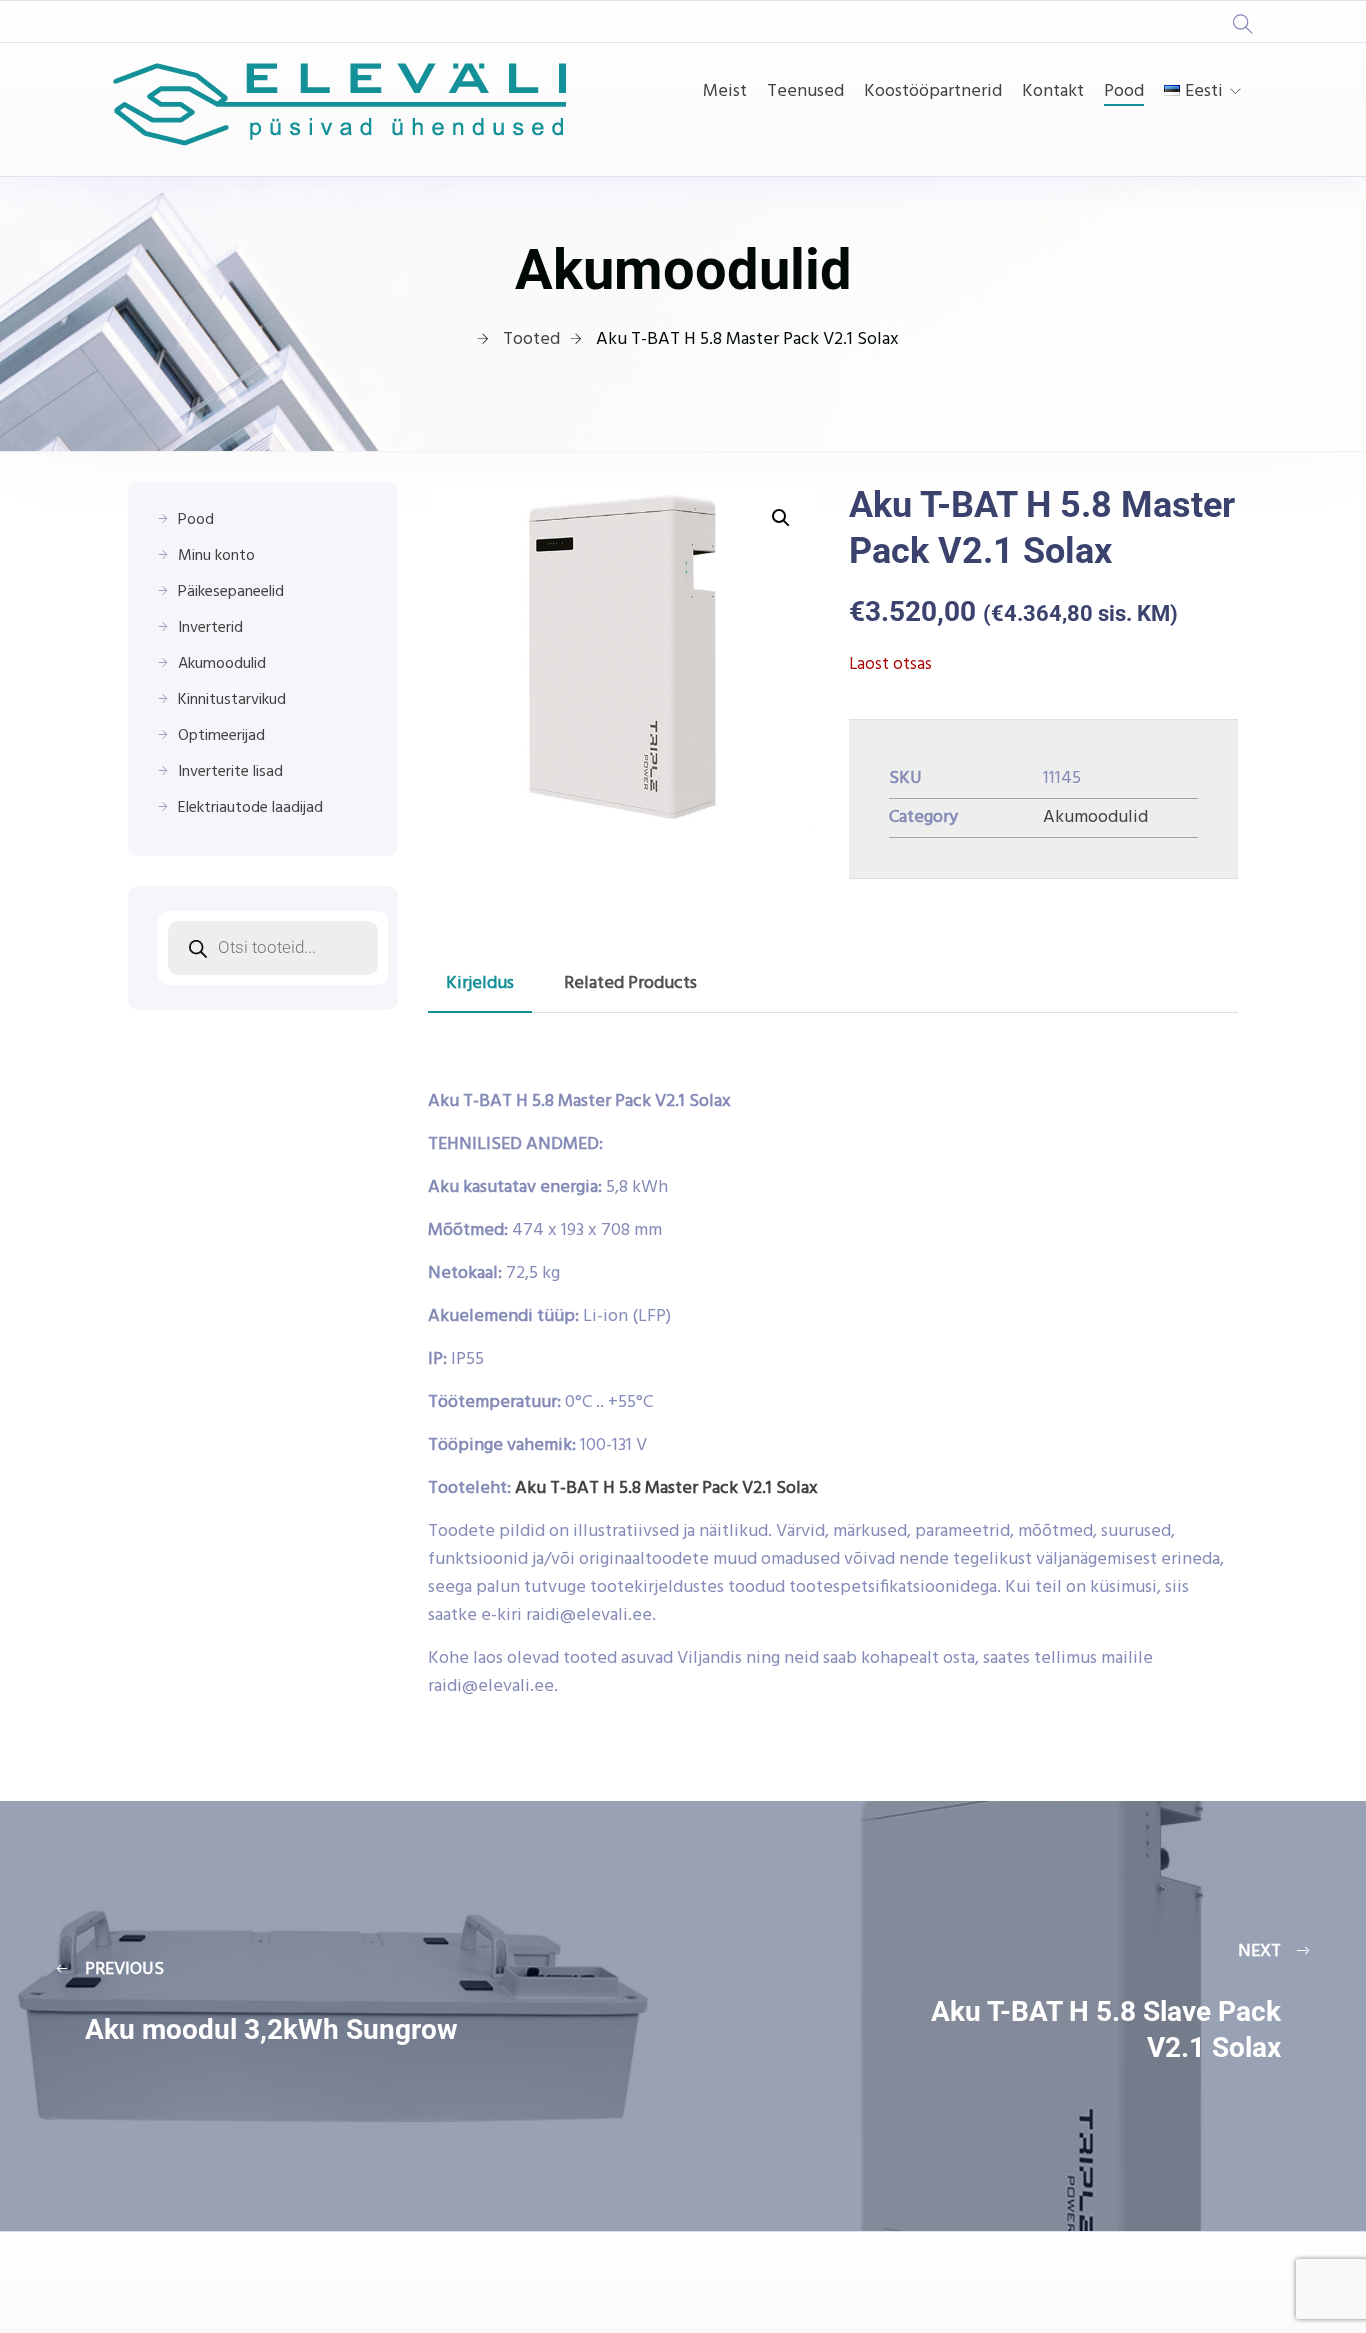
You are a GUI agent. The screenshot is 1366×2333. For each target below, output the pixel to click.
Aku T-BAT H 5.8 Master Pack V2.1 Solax (666, 1488)
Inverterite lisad (230, 772)
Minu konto (216, 556)
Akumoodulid (1095, 817)
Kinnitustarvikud (232, 700)
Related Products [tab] (630, 983)
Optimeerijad (221, 736)
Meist (725, 92)
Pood (1124, 92)
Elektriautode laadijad (250, 808)
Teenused (805, 92)
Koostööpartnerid (933, 92)
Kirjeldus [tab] (480, 983)
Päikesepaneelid (231, 592)
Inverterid (210, 628)
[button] (781, 518)
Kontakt (1053, 92)
